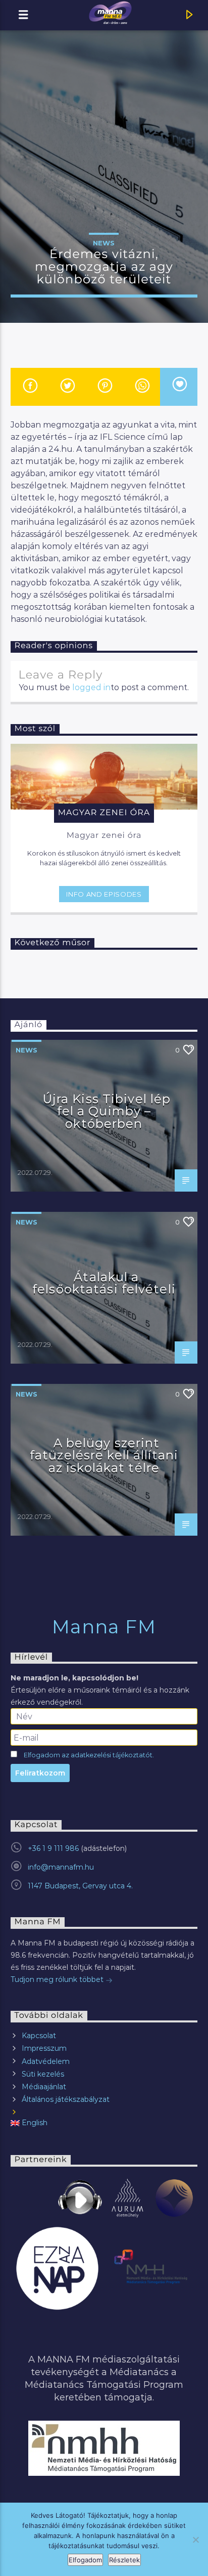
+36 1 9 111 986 (53, 1848)
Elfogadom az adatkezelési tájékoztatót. (89, 1755)
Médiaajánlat (44, 2087)
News (104, 243)
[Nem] (195, 2540)
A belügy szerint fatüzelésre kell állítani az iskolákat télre (104, 1455)
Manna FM (104, 1627)
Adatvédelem (46, 2061)
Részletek (124, 2560)
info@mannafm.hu (61, 1867)
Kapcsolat (39, 2036)
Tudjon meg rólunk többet (58, 1979)
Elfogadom (85, 2560)
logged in (91, 687)
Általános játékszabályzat (66, 2099)
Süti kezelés (43, 2074)
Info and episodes (104, 894)
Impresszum (44, 2048)
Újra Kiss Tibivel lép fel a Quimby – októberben (107, 1111)
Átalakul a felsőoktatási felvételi (104, 1283)
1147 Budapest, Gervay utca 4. (80, 1886)
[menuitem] (104, 2123)
